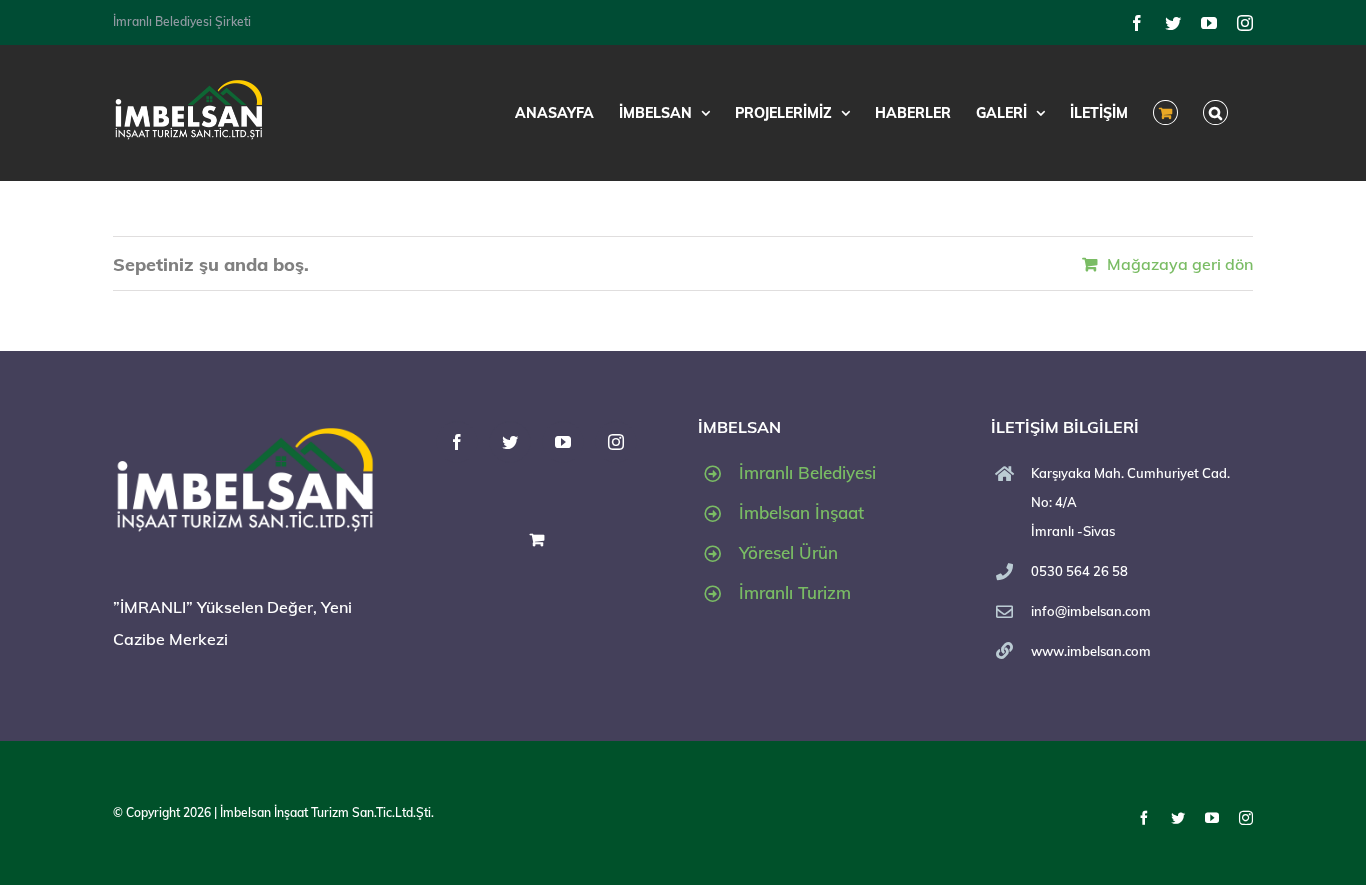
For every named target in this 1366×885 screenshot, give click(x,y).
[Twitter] (510, 442)
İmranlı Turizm (795, 592)
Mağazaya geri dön (1180, 264)
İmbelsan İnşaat (801, 512)
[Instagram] (616, 442)
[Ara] (1215, 112)
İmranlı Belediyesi (807, 472)
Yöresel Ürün (788, 552)
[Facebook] (457, 442)
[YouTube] (563, 442)
